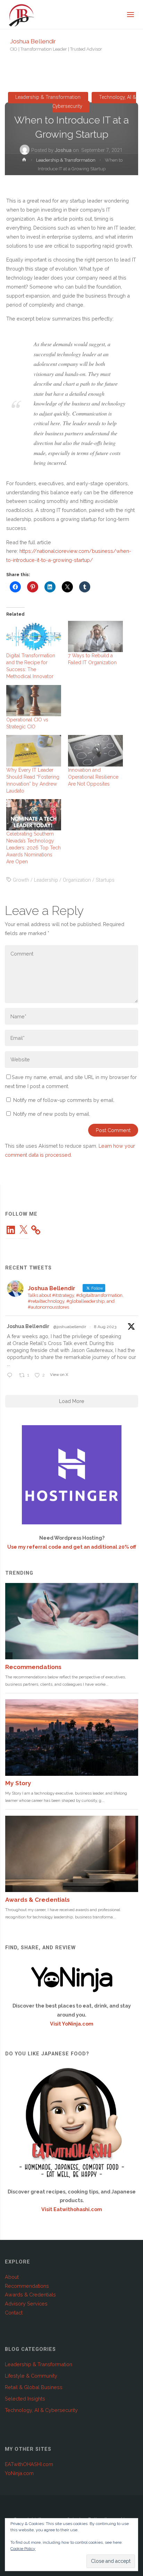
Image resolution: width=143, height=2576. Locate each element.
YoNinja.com (19, 2473)
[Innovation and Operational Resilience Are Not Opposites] (95, 751)
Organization (77, 880)
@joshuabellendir (70, 1327)
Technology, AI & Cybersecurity (94, 102)
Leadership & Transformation (48, 98)
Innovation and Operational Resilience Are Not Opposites (93, 777)
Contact (14, 2313)
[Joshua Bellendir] (22, 15)
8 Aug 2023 (105, 1327)
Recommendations (27, 2286)
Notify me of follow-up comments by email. (64, 1100)
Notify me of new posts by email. (52, 1114)
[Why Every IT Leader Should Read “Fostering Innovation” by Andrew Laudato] (34, 751)
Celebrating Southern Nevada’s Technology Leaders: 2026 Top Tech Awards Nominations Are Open (33, 848)
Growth (21, 880)
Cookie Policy (23, 2549)
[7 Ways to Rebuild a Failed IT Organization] (95, 636)
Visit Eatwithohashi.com (72, 2209)
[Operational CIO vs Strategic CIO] (34, 701)
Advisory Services (26, 2304)
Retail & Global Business (34, 2387)
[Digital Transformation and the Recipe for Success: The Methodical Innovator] (34, 636)
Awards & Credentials (30, 2295)
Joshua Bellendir (33, 41)
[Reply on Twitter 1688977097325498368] (11, 1376)
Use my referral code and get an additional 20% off (72, 1547)
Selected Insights (25, 2399)
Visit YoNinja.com (72, 2024)
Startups (105, 880)
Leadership (46, 880)
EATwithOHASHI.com (29, 2464)
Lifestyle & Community (31, 2376)
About (12, 2277)
